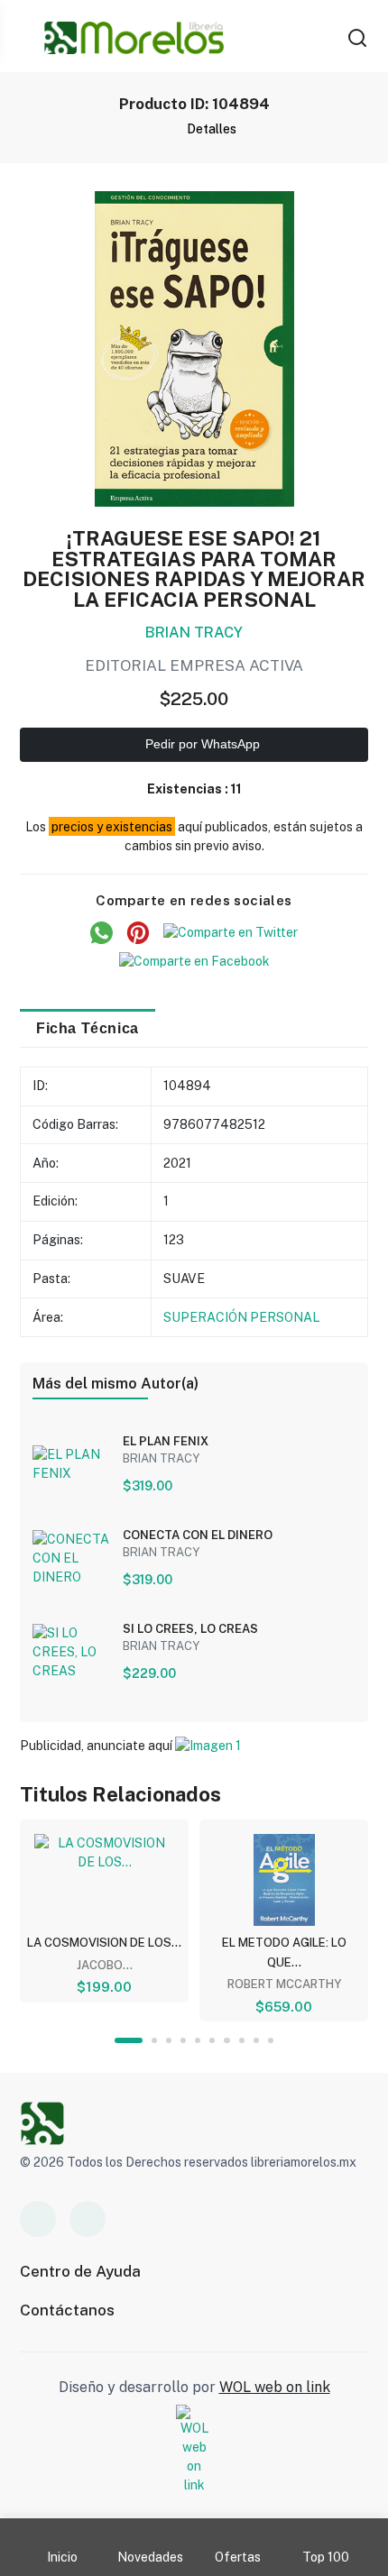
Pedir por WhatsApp (201, 744)
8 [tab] (242, 2040)
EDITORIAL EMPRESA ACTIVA (194, 665)
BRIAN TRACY (194, 633)
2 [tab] (154, 2040)
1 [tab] (129, 2040)
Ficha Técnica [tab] (88, 1028)
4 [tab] (183, 2040)
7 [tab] (226, 2040)
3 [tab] (169, 2040)
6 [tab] (212, 2040)
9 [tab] (256, 2040)
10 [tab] (271, 2040)
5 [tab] (198, 2040)
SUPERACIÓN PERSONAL (242, 1317)
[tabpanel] (104, 1911)
